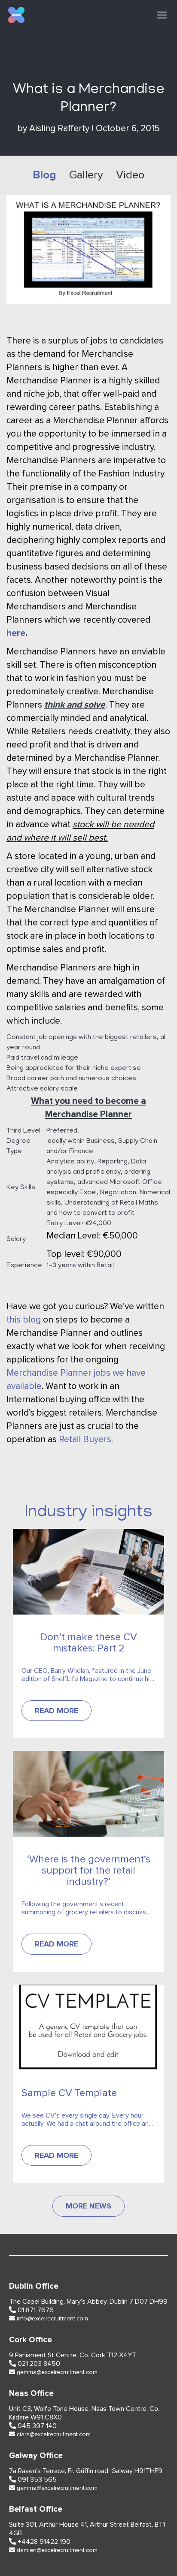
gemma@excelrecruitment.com (57, 2372)
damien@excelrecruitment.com (57, 2550)
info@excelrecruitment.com (52, 2319)
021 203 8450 (39, 2364)
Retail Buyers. (86, 1439)
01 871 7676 (36, 2310)
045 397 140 (37, 2426)
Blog (44, 175)
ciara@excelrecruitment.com (54, 2434)
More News (88, 2206)
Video (130, 175)
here (16, 633)
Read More (56, 1711)
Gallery (86, 175)
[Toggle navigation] (162, 15)
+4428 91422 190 (44, 2542)
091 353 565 (37, 2480)
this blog (25, 1320)
